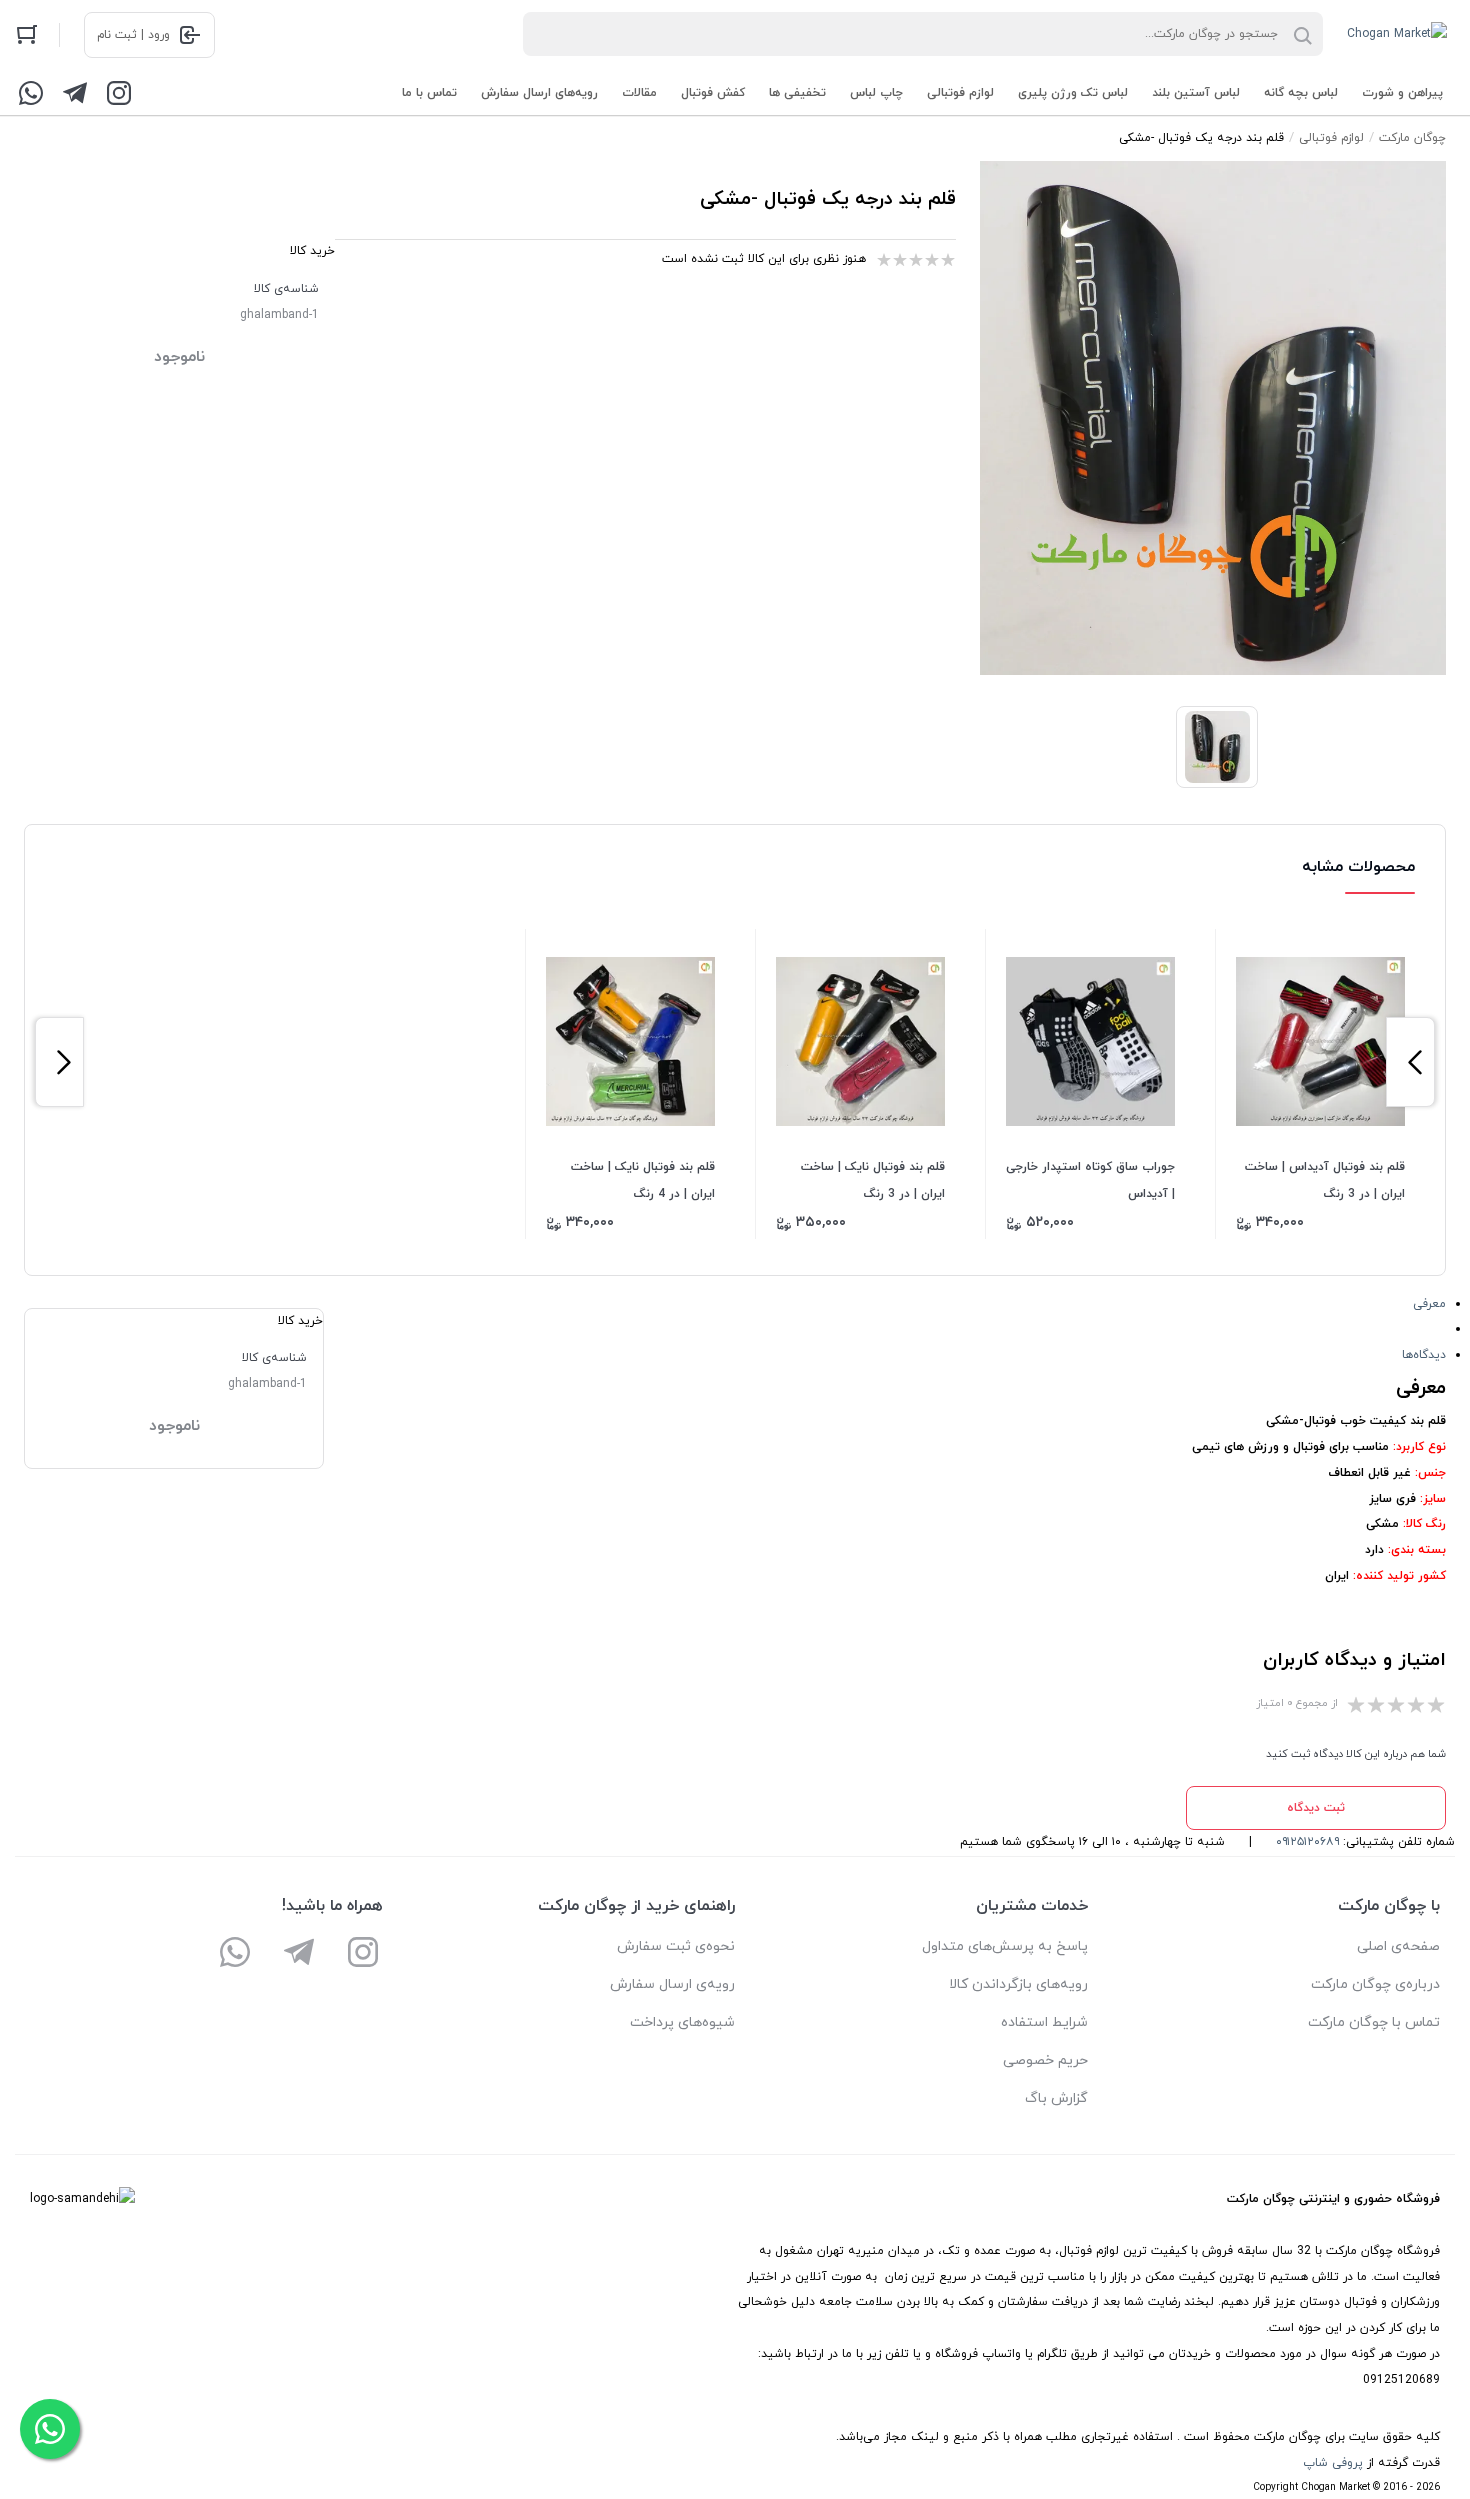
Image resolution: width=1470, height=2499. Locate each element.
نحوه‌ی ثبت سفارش (676, 1946)
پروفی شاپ (1333, 2463)
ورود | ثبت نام (133, 35)
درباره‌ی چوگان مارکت (1375, 1984)
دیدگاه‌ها (1424, 1355)
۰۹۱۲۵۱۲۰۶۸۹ (1307, 1842)
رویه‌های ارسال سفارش (539, 93)
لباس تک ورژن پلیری (1073, 93)
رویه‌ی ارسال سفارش (672, 1984)
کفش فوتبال (713, 93)
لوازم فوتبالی (960, 93)
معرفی (1429, 1304)
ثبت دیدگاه (1316, 1808)
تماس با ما (429, 93)
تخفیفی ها (797, 93)
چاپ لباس (876, 93)
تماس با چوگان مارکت (1374, 2022)
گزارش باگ (1056, 2098)
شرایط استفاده (1044, 2022)
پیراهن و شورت (1402, 93)
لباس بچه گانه (1301, 93)
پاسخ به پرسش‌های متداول (1005, 1946)
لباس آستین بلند (1196, 93)
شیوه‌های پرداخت (682, 2022)
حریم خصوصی (1045, 2060)
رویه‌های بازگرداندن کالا (1018, 1984)
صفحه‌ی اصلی (1398, 1946)
